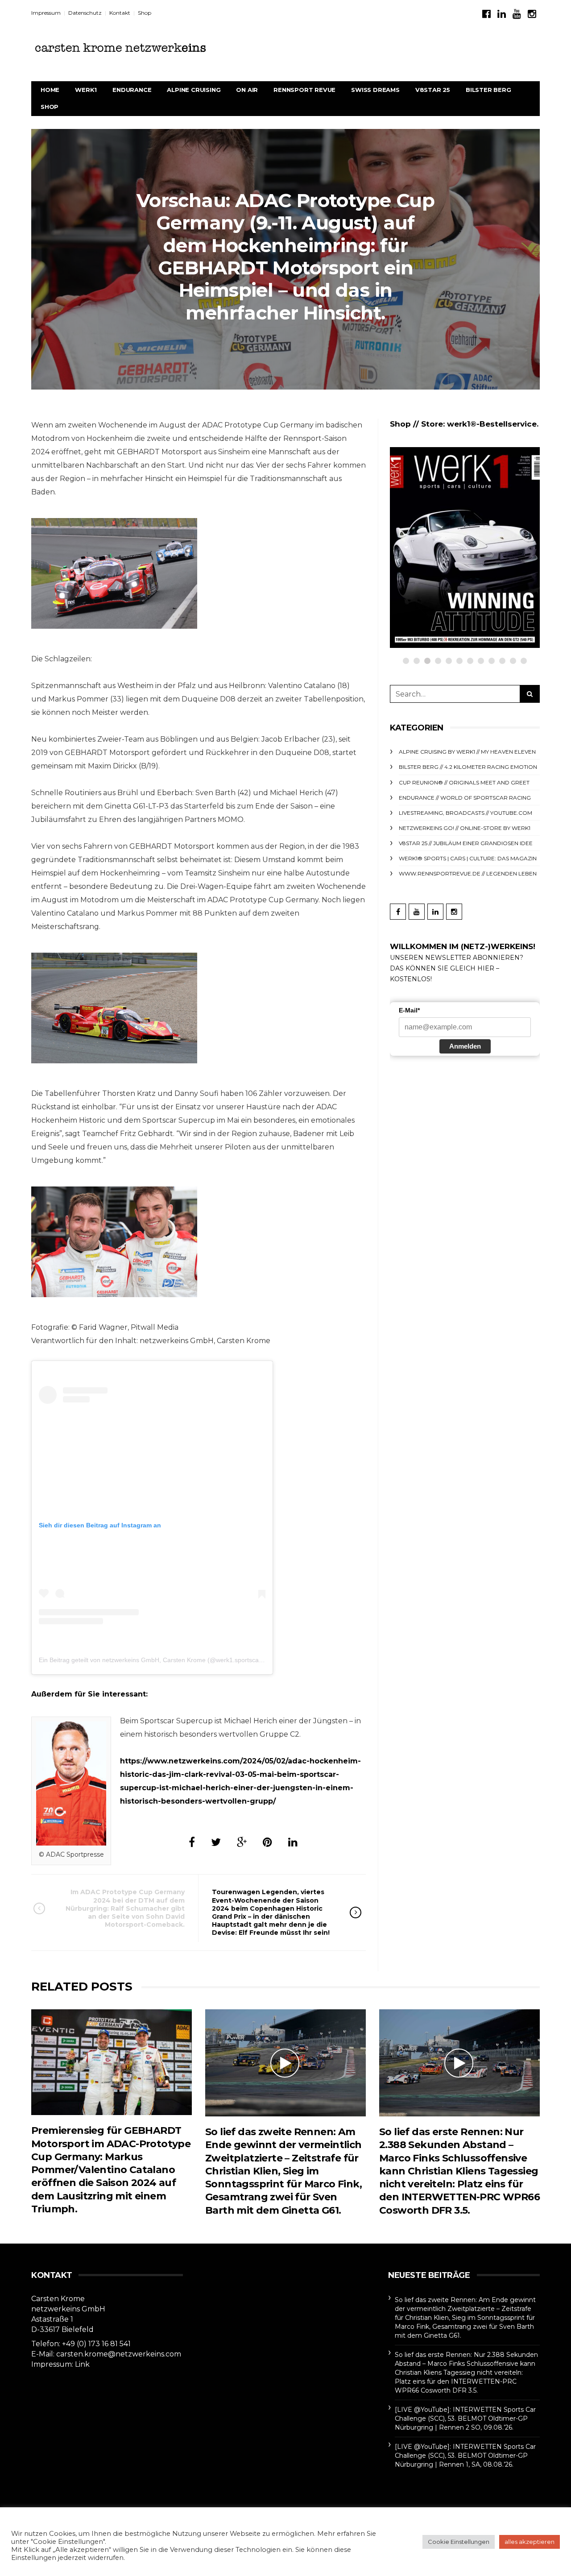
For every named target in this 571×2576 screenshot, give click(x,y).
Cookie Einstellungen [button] (459, 2542)
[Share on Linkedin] (293, 1842)
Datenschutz (85, 13)
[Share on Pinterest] (267, 1842)
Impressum (46, 13)
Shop (145, 13)
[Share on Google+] (242, 1842)
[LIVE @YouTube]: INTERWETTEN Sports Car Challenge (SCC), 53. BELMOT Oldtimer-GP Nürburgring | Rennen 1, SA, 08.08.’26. (465, 2456)
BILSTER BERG (488, 90)
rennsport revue (304, 90)
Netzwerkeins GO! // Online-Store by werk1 (483, 490)
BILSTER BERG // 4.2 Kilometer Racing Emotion (468, 767)
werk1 (86, 90)
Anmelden (465, 1046)
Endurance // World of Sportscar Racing (465, 798)
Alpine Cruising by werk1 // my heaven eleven (467, 752)
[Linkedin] (502, 14)
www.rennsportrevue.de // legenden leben (468, 873)
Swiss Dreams (375, 90)
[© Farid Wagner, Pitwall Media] (114, 573)
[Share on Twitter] (216, 1842)
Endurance (132, 90)
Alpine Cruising (194, 90)
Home (50, 90)
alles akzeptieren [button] (530, 2542)
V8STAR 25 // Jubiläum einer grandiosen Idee (466, 843)
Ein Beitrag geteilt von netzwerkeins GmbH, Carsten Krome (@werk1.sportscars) (153, 1660)
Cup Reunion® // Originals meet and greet (464, 782)
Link (82, 2364)
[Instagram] (532, 14)
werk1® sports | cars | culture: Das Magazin (468, 858)
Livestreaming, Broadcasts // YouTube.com (465, 813)
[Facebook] (486, 14)
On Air (247, 90)
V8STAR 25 (433, 90)
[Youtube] (517, 14)
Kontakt (120, 13)
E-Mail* (409, 1010)
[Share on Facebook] (192, 1842)
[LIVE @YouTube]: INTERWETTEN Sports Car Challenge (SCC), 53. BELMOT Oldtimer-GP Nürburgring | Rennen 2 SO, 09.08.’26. (465, 2418)
